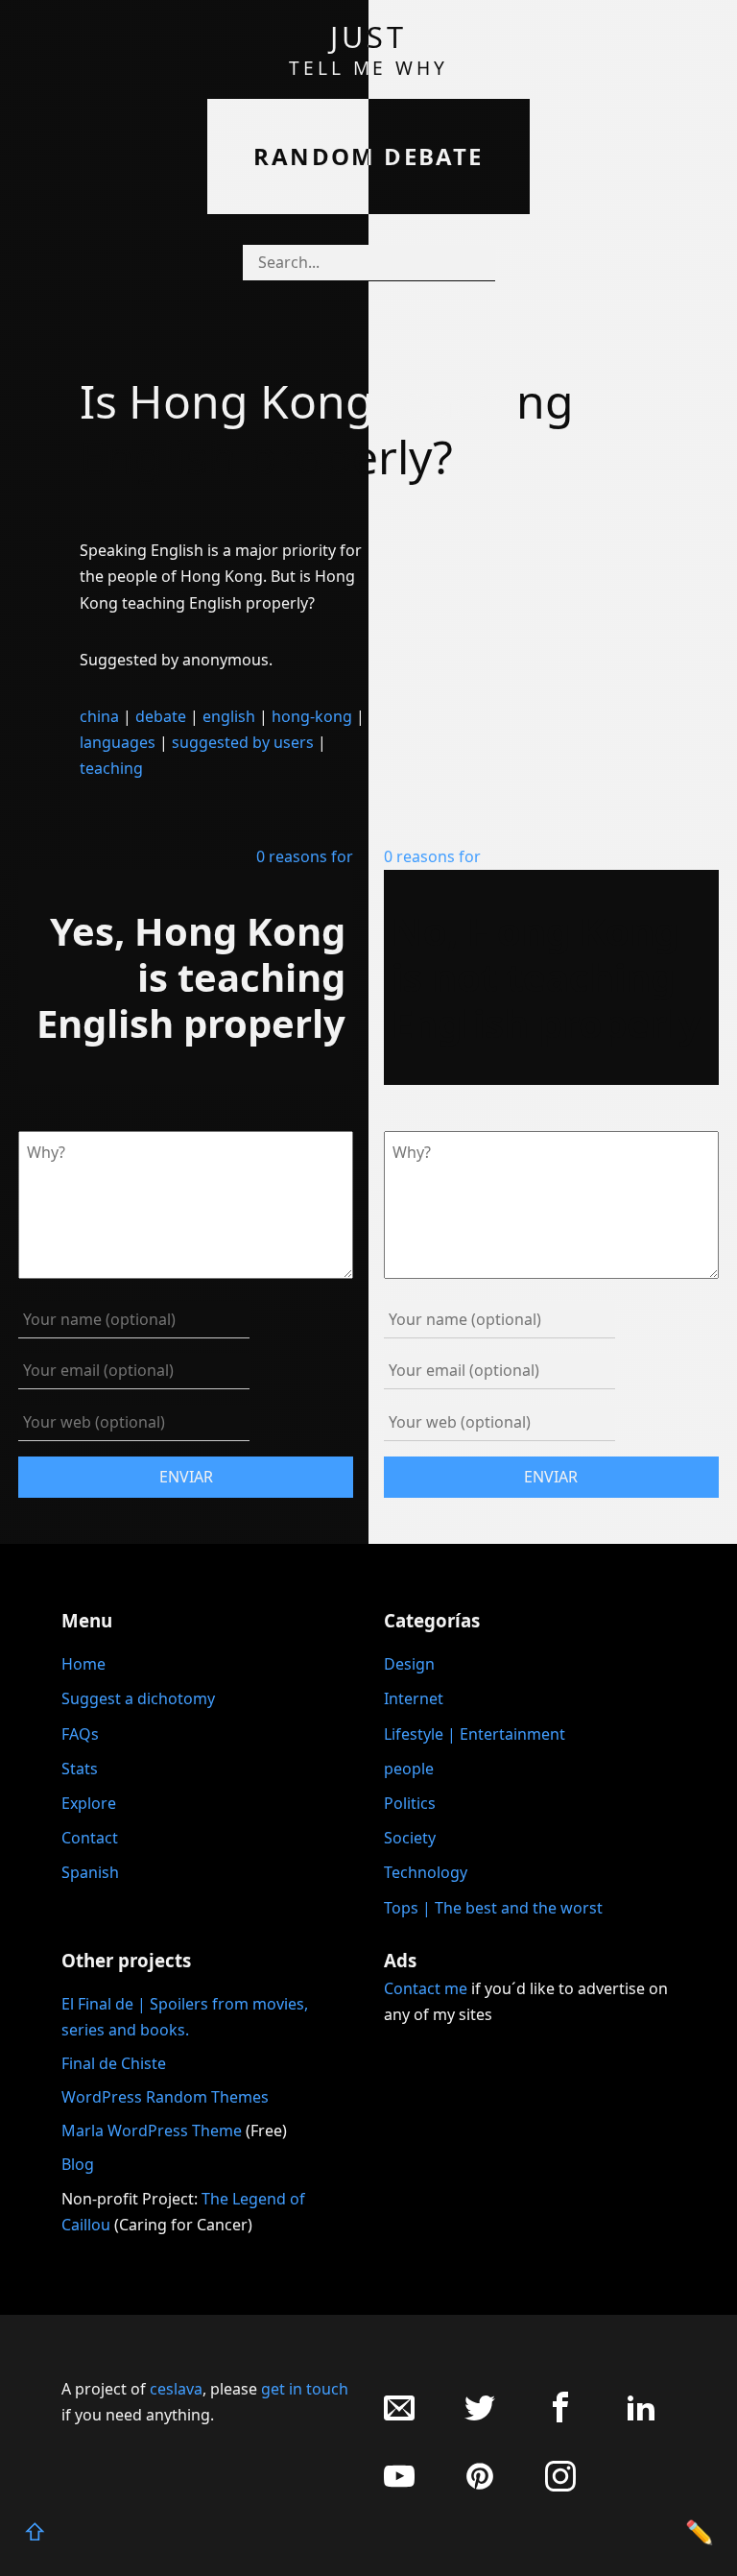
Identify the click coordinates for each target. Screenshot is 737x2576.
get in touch (305, 2389)
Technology (426, 1872)
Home (83, 1664)
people (409, 1769)
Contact (90, 1838)
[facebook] (560, 2417)
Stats (80, 1769)
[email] (399, 2417)
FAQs (80, 1734)
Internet (414, 1698)
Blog (78, 2164)
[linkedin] (641, 2417)
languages (118, 742)
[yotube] (399, 2486)
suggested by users (243, 742)
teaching (111, 768)
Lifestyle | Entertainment (475, 1734)
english (229, 716)
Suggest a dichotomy (138, 1698)
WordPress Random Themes (165, 2097)
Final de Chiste (114, 2063)
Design (409, 1664)
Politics (410, 1803)
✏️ (700, 2531)
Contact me (426, 1988)
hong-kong (312, 716)
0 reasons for (305, 856)
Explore (89, 1803)
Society (410, 1838)
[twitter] (480, 2417)
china (99, 716)
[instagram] (560, 2486)
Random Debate (368, 156)
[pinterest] (480, 2486)
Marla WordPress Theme (152, 2131)
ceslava (176, 2389)
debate (161, 716)
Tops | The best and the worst (493, 1908)
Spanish (90, 1872)
